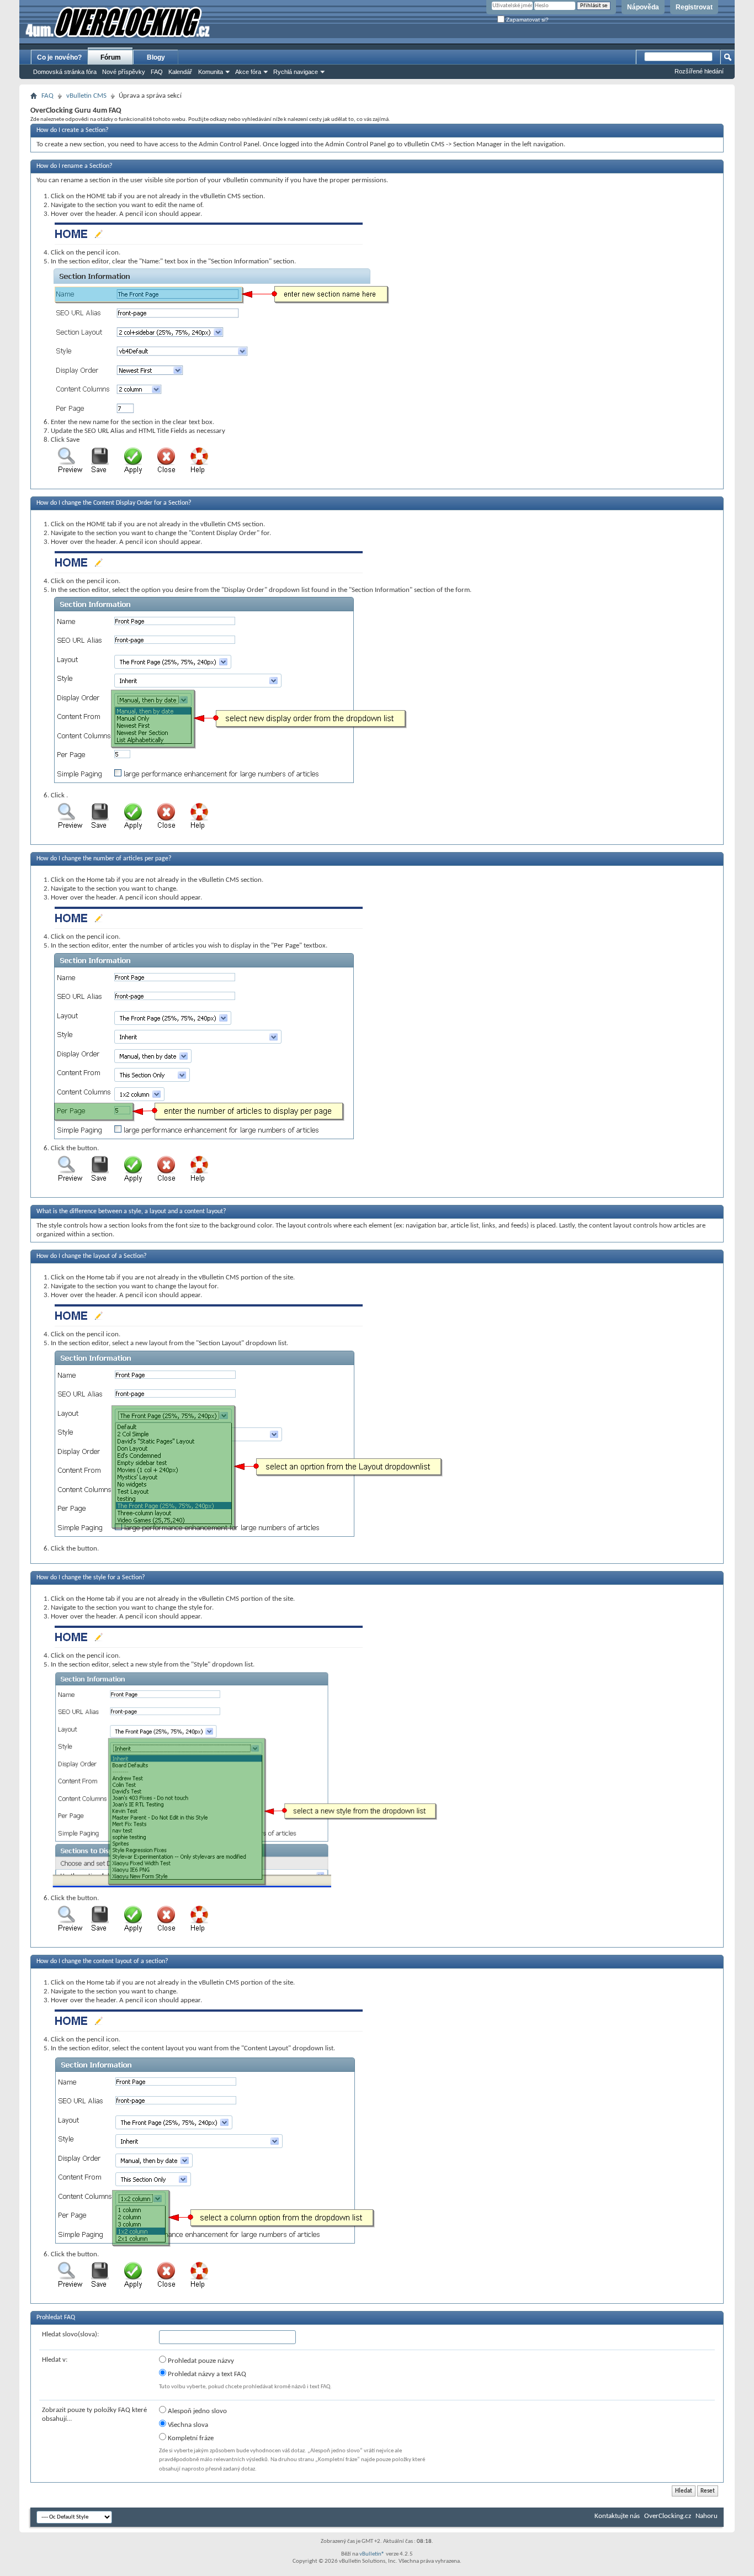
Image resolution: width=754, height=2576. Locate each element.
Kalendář (180, 72)
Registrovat (694, 7)
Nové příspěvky (124, 72)
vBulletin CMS (86, 96)
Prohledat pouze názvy (200, 2361)
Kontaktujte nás (617, 2516)
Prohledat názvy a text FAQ (206, 2374)
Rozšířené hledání (699, 71)
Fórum (111, 57)
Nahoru (707, 2516)
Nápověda (643, 7)
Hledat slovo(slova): (70, 2334)
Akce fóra (248, 72)
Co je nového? (59, 57)
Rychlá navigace (296, 72)
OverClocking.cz (668, 2516)
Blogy (156, 57)
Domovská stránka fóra (65, 72)
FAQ (157, 72)
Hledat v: (55, 2360)
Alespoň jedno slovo (197, 2411)
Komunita (211, 72)
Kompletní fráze (190, 2438)
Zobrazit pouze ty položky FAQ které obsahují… (94, 2414)
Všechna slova (187, 2425)
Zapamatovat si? (527, 20)
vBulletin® (372, 2554)
